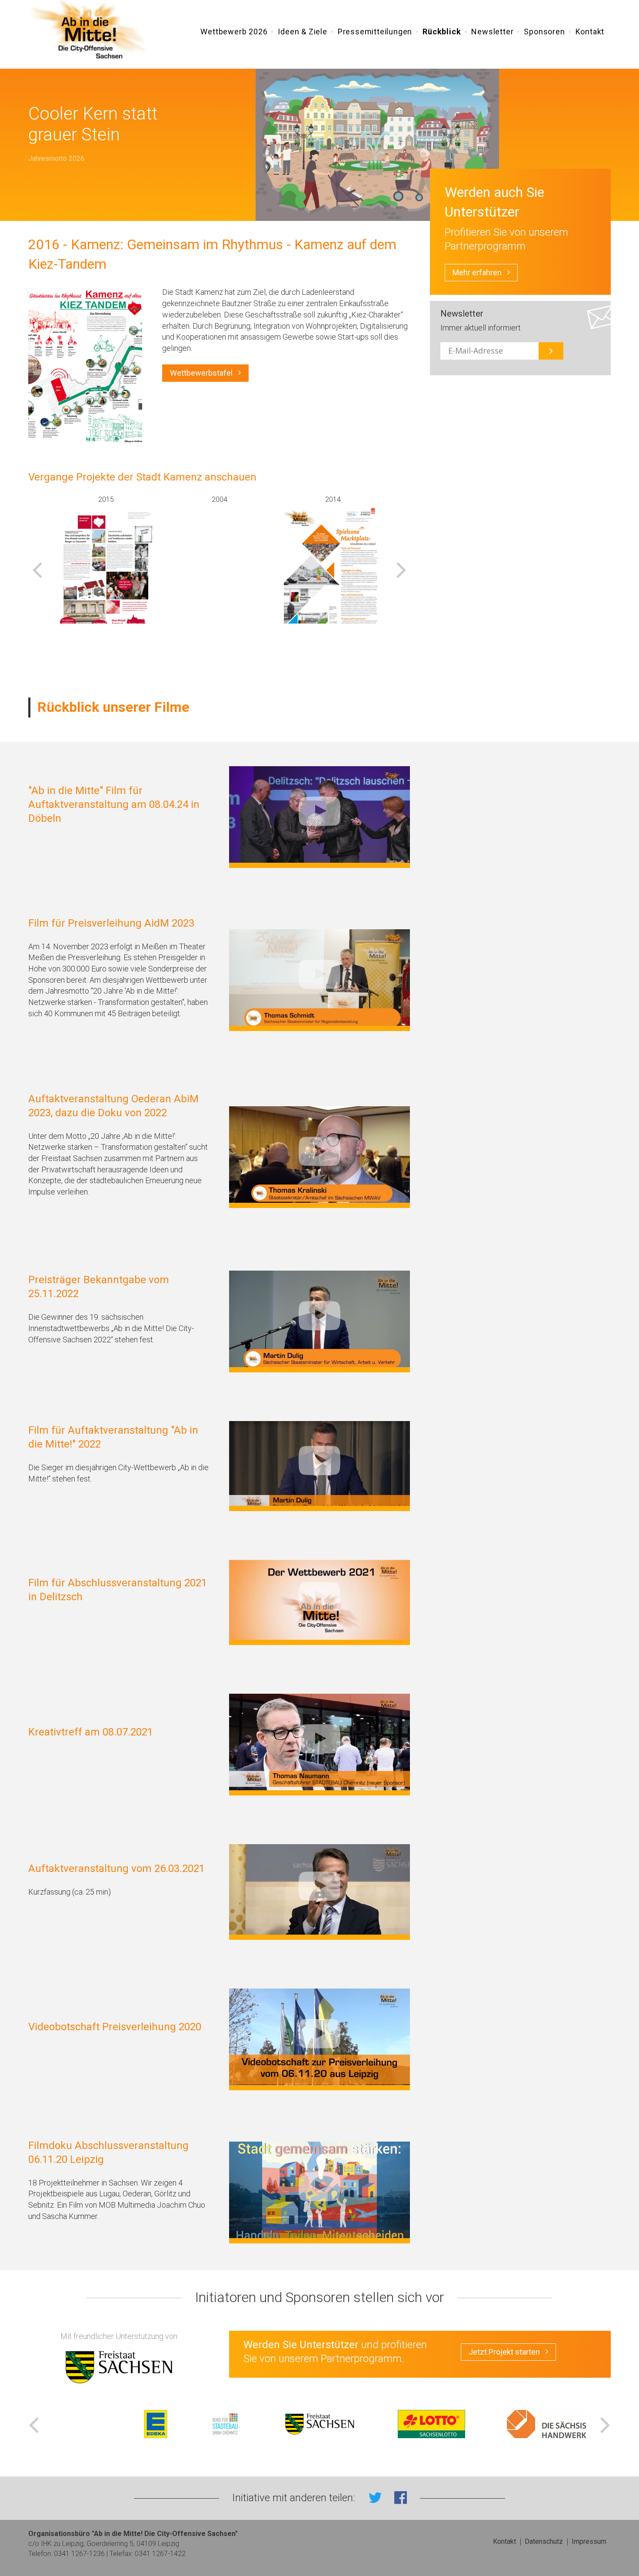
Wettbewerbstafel (201, 373)
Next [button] (401, 569)
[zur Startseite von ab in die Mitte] (90, 31)
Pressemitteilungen (375, 32)
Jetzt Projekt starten (504, 2352)
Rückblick (442, 32)
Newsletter (492, 32)
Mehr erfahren (477, 272)
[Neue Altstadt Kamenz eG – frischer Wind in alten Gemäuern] (106, 578)
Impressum (589, 2541)
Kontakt (590, 32)
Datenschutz (544, 2541)
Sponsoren (544, 32)
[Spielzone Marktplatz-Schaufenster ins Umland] (333, 578)
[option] (106, 559)
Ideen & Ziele (302, 32)
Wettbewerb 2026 (234, 32)
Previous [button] (37, 569)
